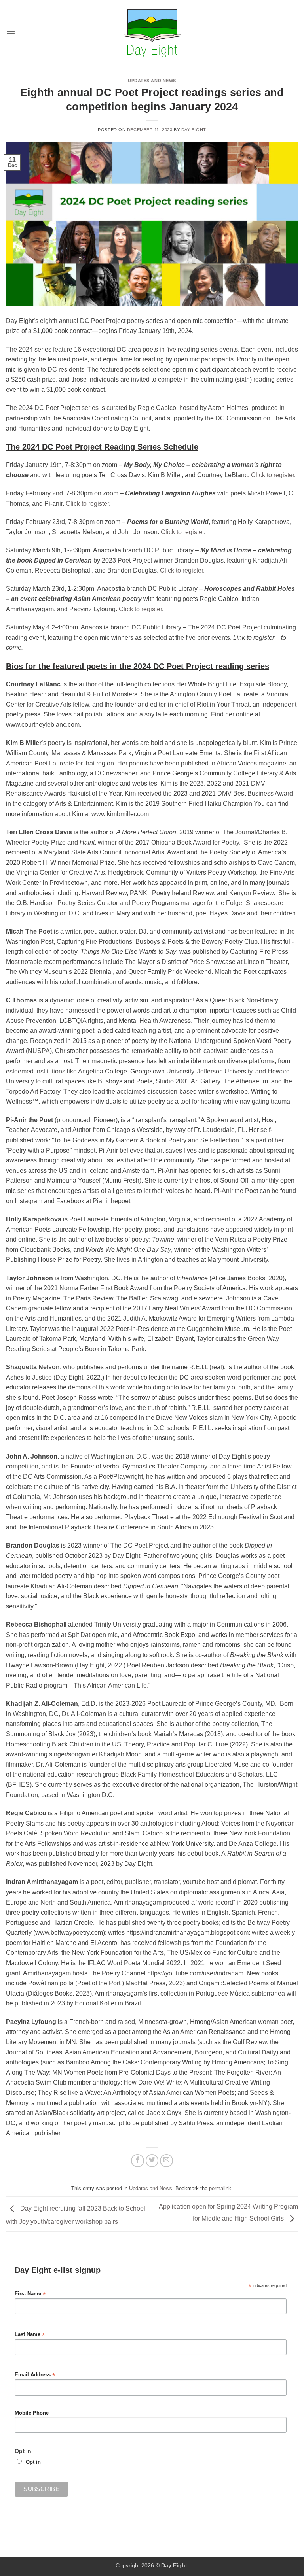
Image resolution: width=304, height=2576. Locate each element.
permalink (220, 2188)
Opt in (33, 2462)
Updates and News (152, 81)
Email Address (35, 2375)
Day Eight (194, 130)
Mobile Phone (32, 2413)
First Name (30, 2294)
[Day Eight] (152, 33)
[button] (11, 33)
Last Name (30, 2335)
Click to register (273, 475)
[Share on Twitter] (152, 2161)
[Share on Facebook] (138, 2161)
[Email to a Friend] (166, 2161)
